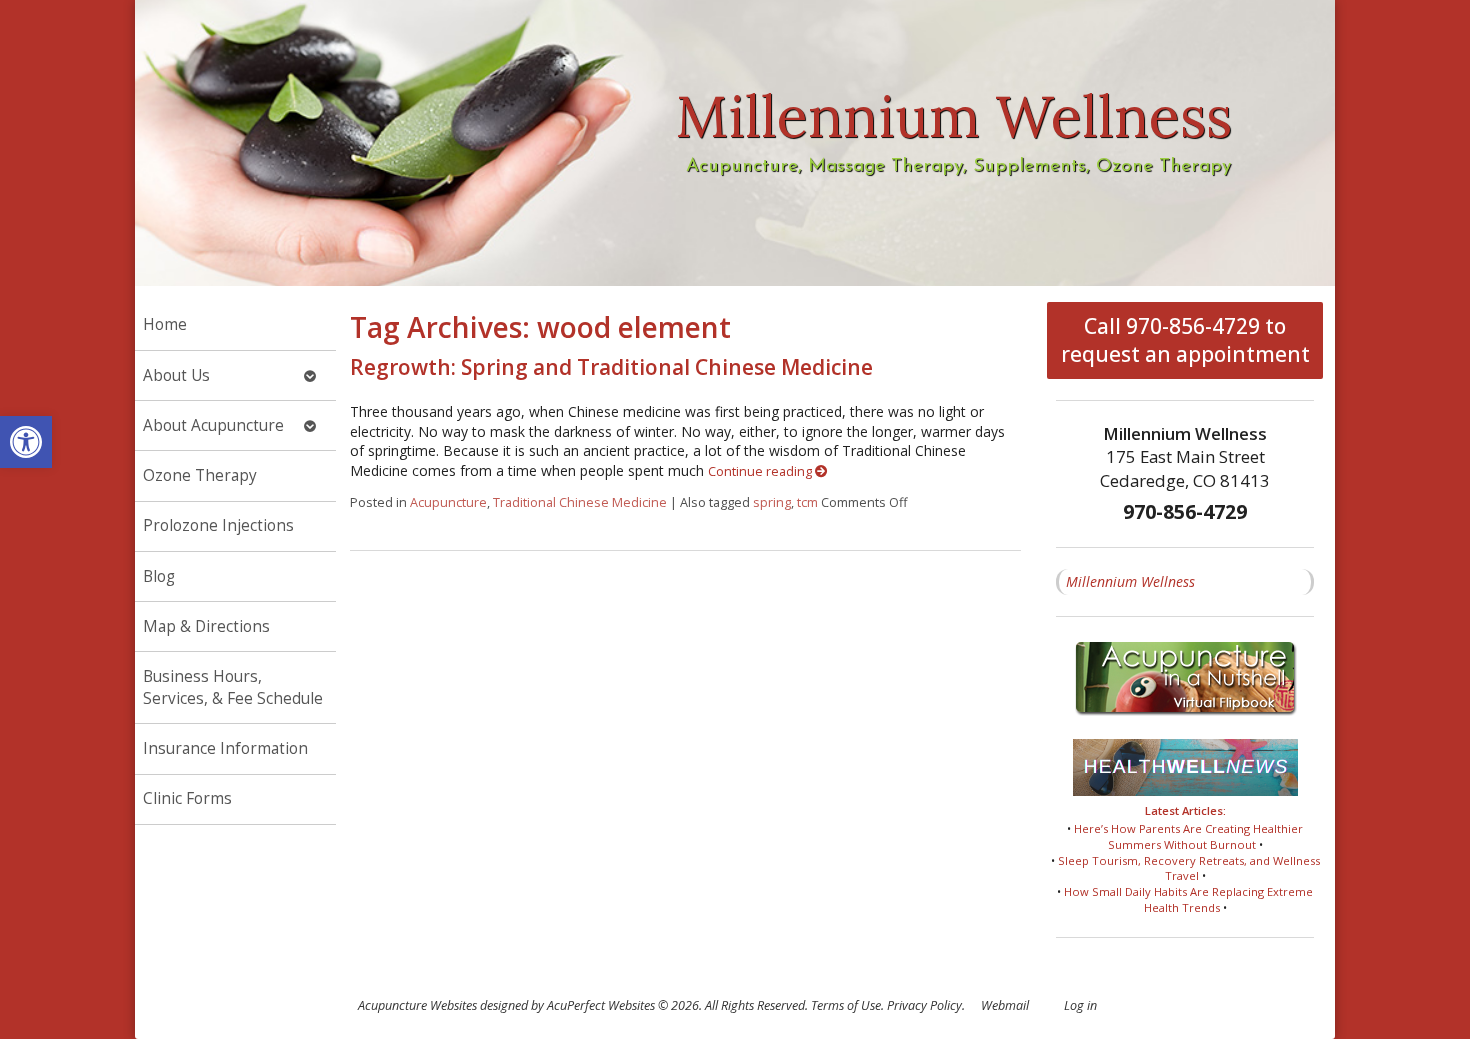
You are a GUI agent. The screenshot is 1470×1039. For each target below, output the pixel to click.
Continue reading (761, 471)
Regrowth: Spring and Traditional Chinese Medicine (611, 367)
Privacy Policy (924, 1005)
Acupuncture (448, 502)
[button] (26, 442)
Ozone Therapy (200, 475)
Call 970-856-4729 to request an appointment (1185, 340)
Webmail (1005, 1005)
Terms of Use (846, 1005)
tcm (807, 502)
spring (772, 502)
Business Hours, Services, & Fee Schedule (233, 687)
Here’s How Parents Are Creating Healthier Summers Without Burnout (1188, 836)
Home (165, 324)
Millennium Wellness (1130, 581)
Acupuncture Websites (417, 1005)
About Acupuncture (213, 425)
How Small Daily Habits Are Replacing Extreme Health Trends (1188, 899)
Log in (1080, 1005)
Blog (159, 576)
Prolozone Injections (218, 525)
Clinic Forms (187, 798)
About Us (176, 375)
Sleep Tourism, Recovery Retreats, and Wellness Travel (1189, 868)
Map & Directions (206, 626)
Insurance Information (225, 748)
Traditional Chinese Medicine (580, 502)
